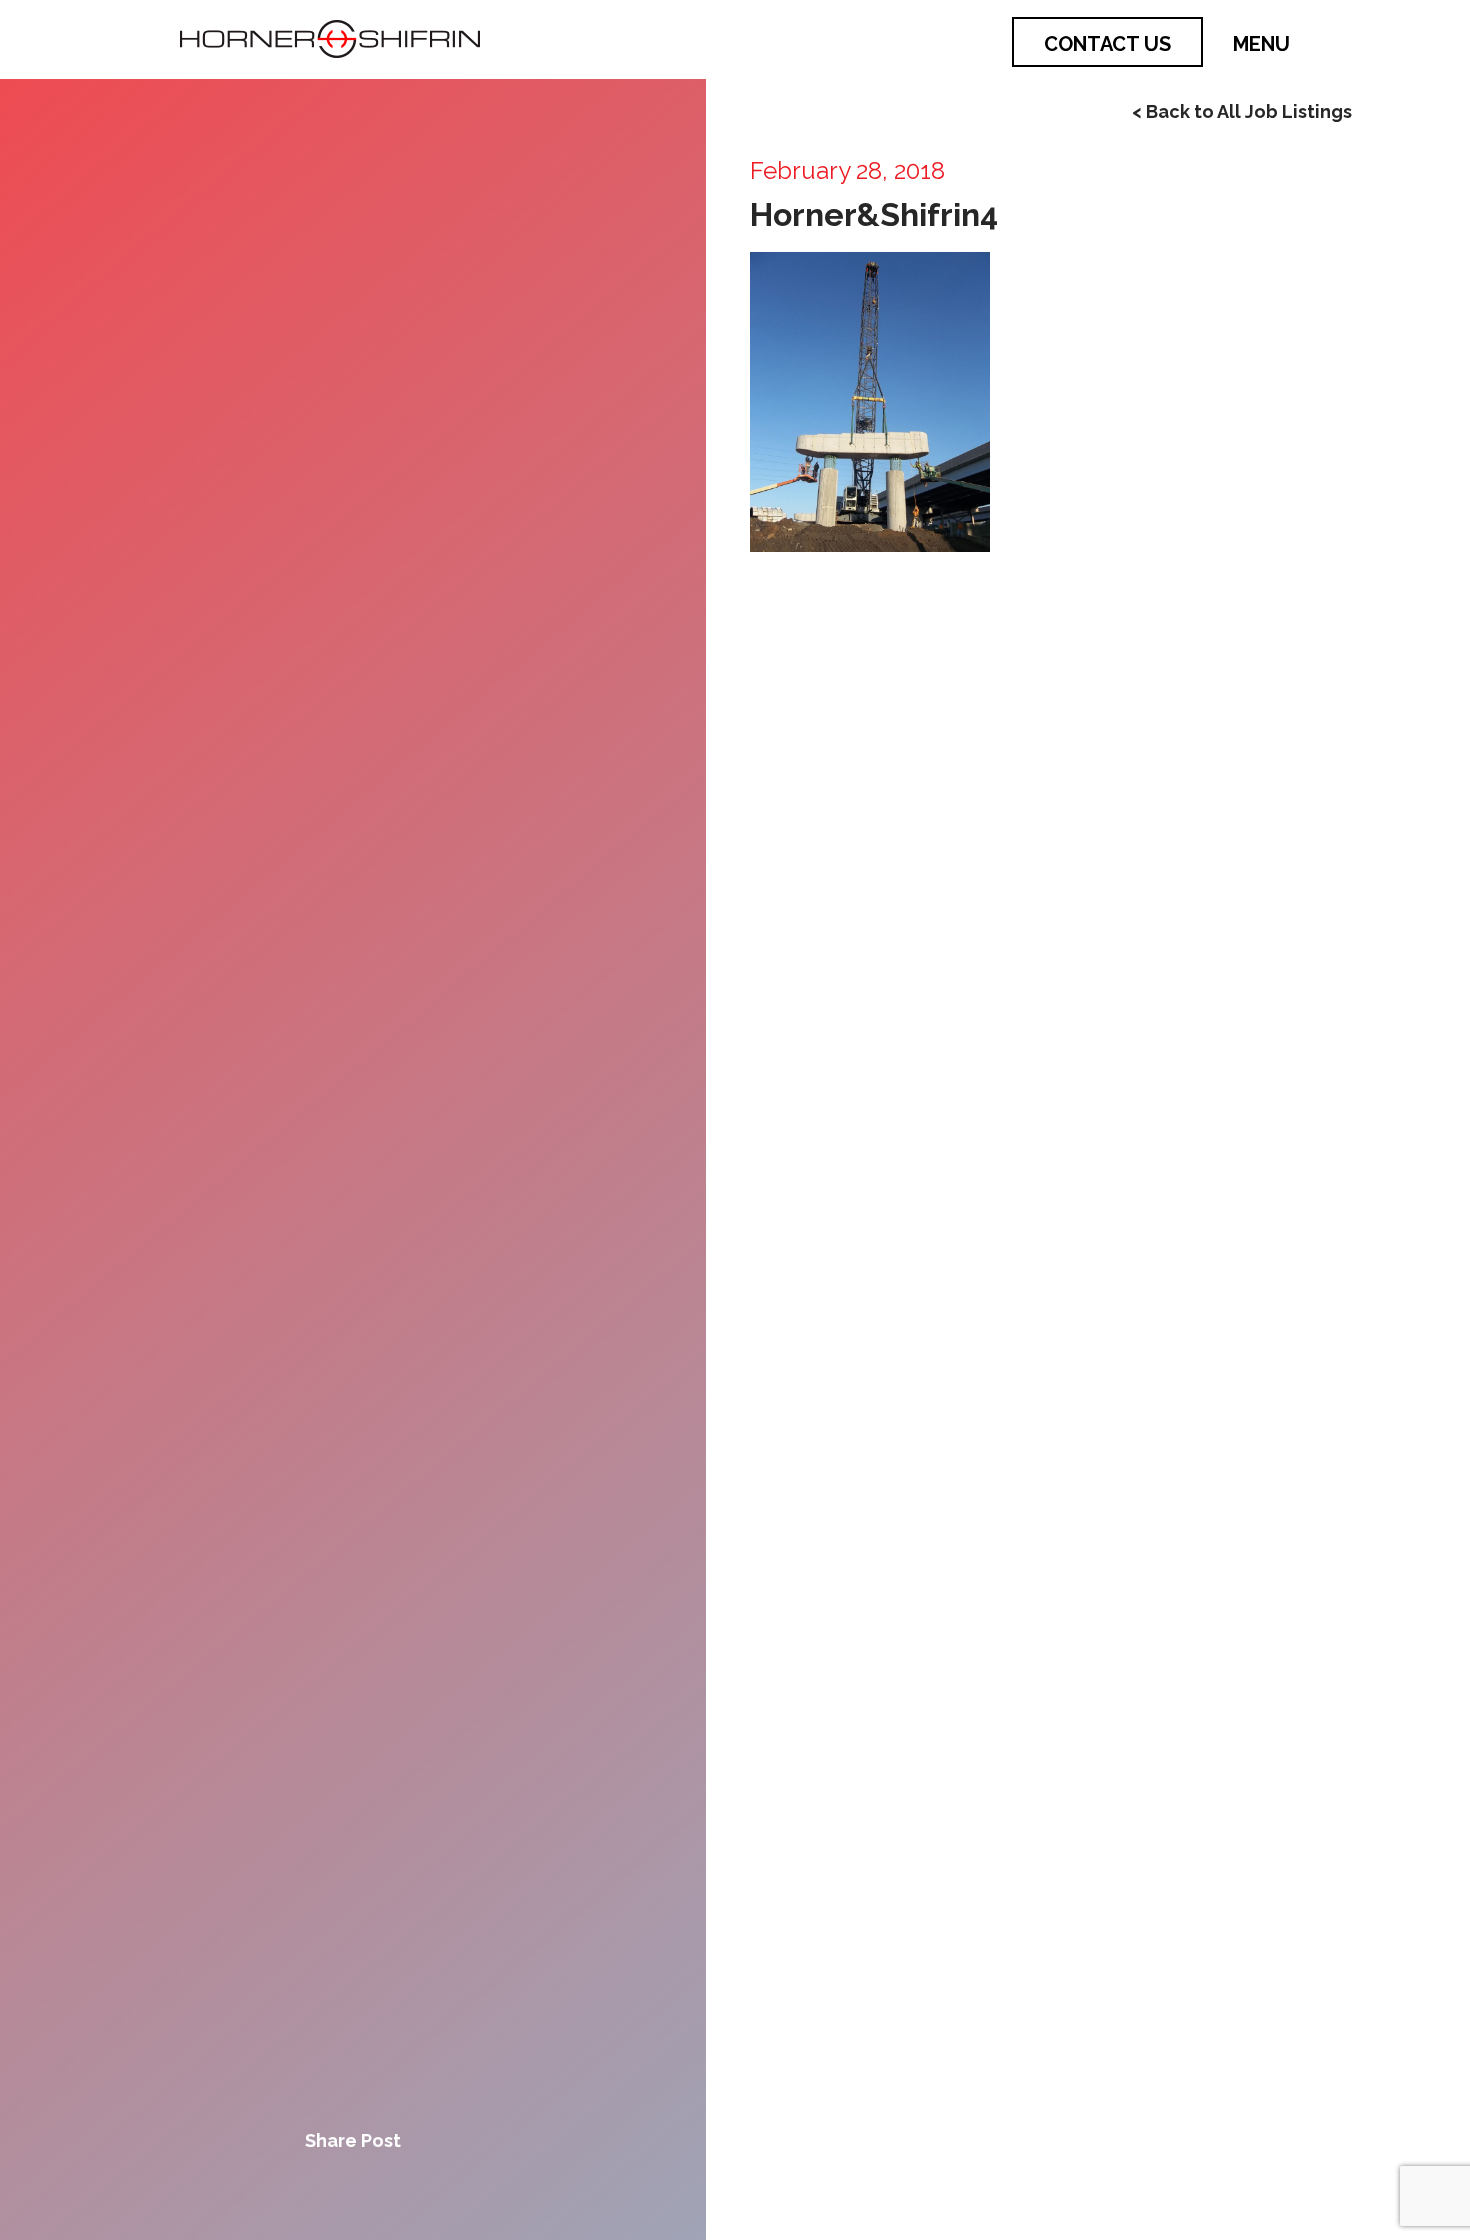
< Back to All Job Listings (1242, 111)
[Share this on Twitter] (353, 2191)
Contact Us (1107, 44)
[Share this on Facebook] (285, 2191)
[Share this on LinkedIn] (421, 2191)
